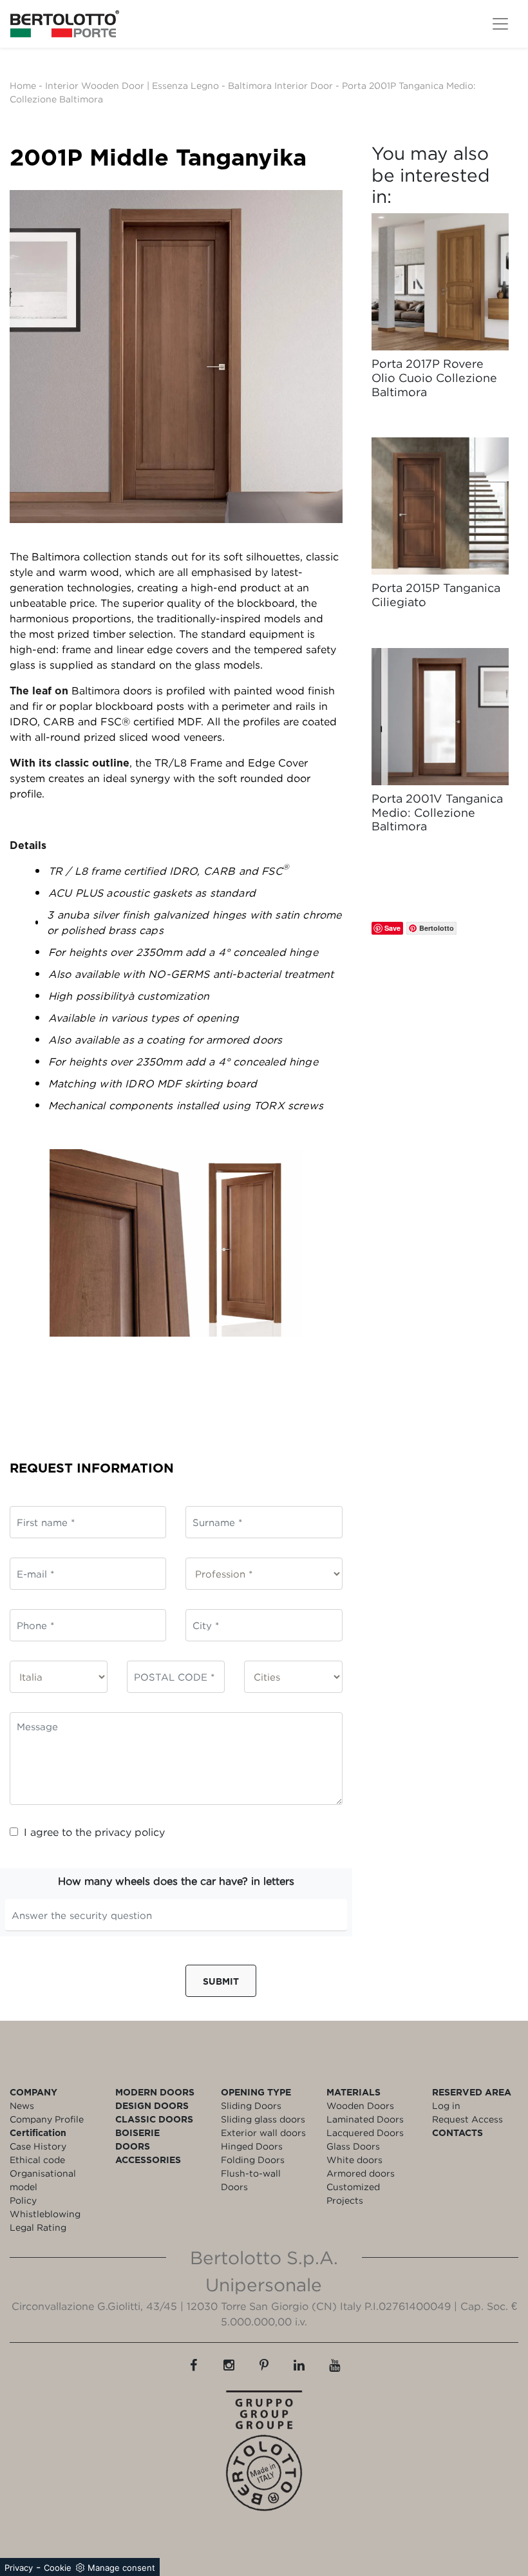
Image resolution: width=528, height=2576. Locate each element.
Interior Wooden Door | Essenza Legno (132, 85)
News (22, 2105)
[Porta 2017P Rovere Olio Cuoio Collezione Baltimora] (440, 282)
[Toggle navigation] (500, 24)
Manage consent (121, 2568)
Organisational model (43, 2180)
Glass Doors (353, 2146)
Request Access (467, 2119)
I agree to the (94, 1832)
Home (23, 85)
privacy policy (130, 1832)
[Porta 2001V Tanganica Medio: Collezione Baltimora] (440, 717)
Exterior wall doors (263, 2132)
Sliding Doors (251, 2105)
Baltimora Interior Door (280, 85)
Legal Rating (38, 2227)
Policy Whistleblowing (45, 2207)
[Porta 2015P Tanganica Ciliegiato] (440, 506)
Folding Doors (253, 2160)
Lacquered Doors (365, 2132)
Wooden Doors (360, 2105)
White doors (354, 2160)
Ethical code (37, 2160)
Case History (38, 2146)
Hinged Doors (252, 2146)
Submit (221, 1981)
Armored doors (361, 2173)
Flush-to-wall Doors (251, 2180)
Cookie (58, 2568)
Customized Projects (353, 2193)
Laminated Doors (365, 2119)
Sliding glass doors (263, 2119)
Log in (446, 2105)
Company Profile (47, 2119)
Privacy (19, 2568)
